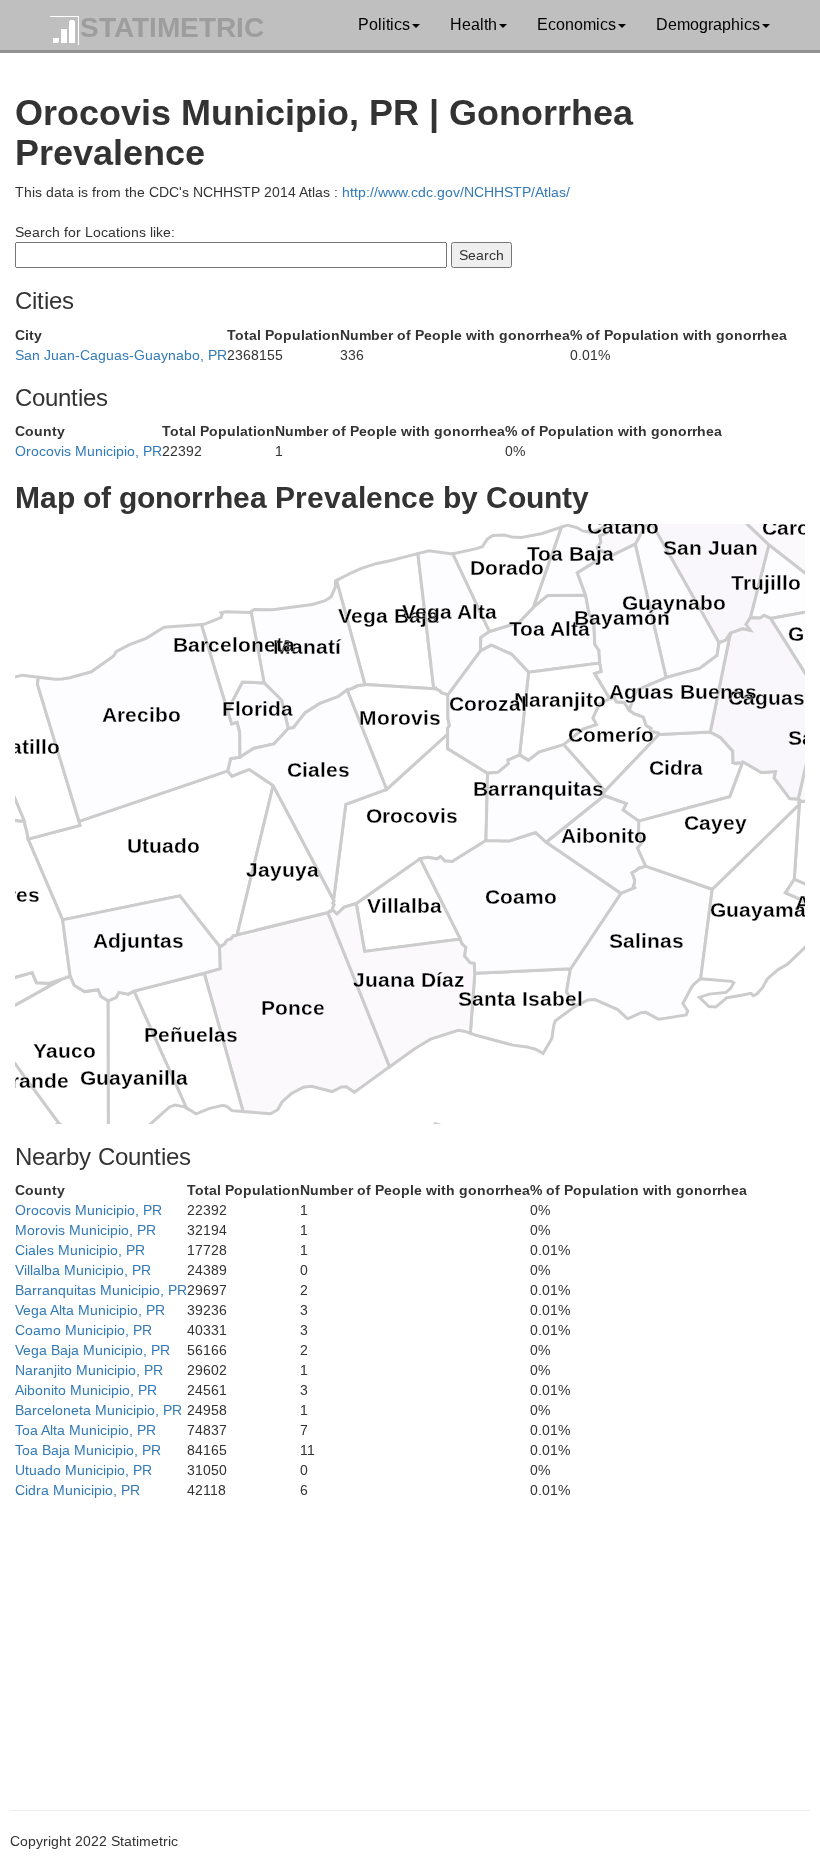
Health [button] (473, 24)
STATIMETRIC (172, 27)
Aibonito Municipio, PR (86, 1390)
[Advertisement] (410, 1640)
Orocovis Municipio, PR (88, 451)
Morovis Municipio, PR (85, 1230)
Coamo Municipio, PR (83, 1330)
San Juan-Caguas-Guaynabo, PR (121, 355)
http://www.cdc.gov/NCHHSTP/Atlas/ (456, 192)
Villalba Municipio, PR (83, 1270)
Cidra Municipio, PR (77, 1490)
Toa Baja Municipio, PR (88, 1450)
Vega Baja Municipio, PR (92, 1350)
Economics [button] (576, 24)
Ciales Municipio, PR (80, 1250)
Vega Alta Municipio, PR (90, 1310)
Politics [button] (384, 24)
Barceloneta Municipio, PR (98, 1410)
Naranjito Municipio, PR (89, 1370)
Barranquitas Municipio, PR (101, 1290)
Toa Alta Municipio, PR (85, 1430)
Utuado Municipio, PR (83, 1470)
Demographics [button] (708, 24)
